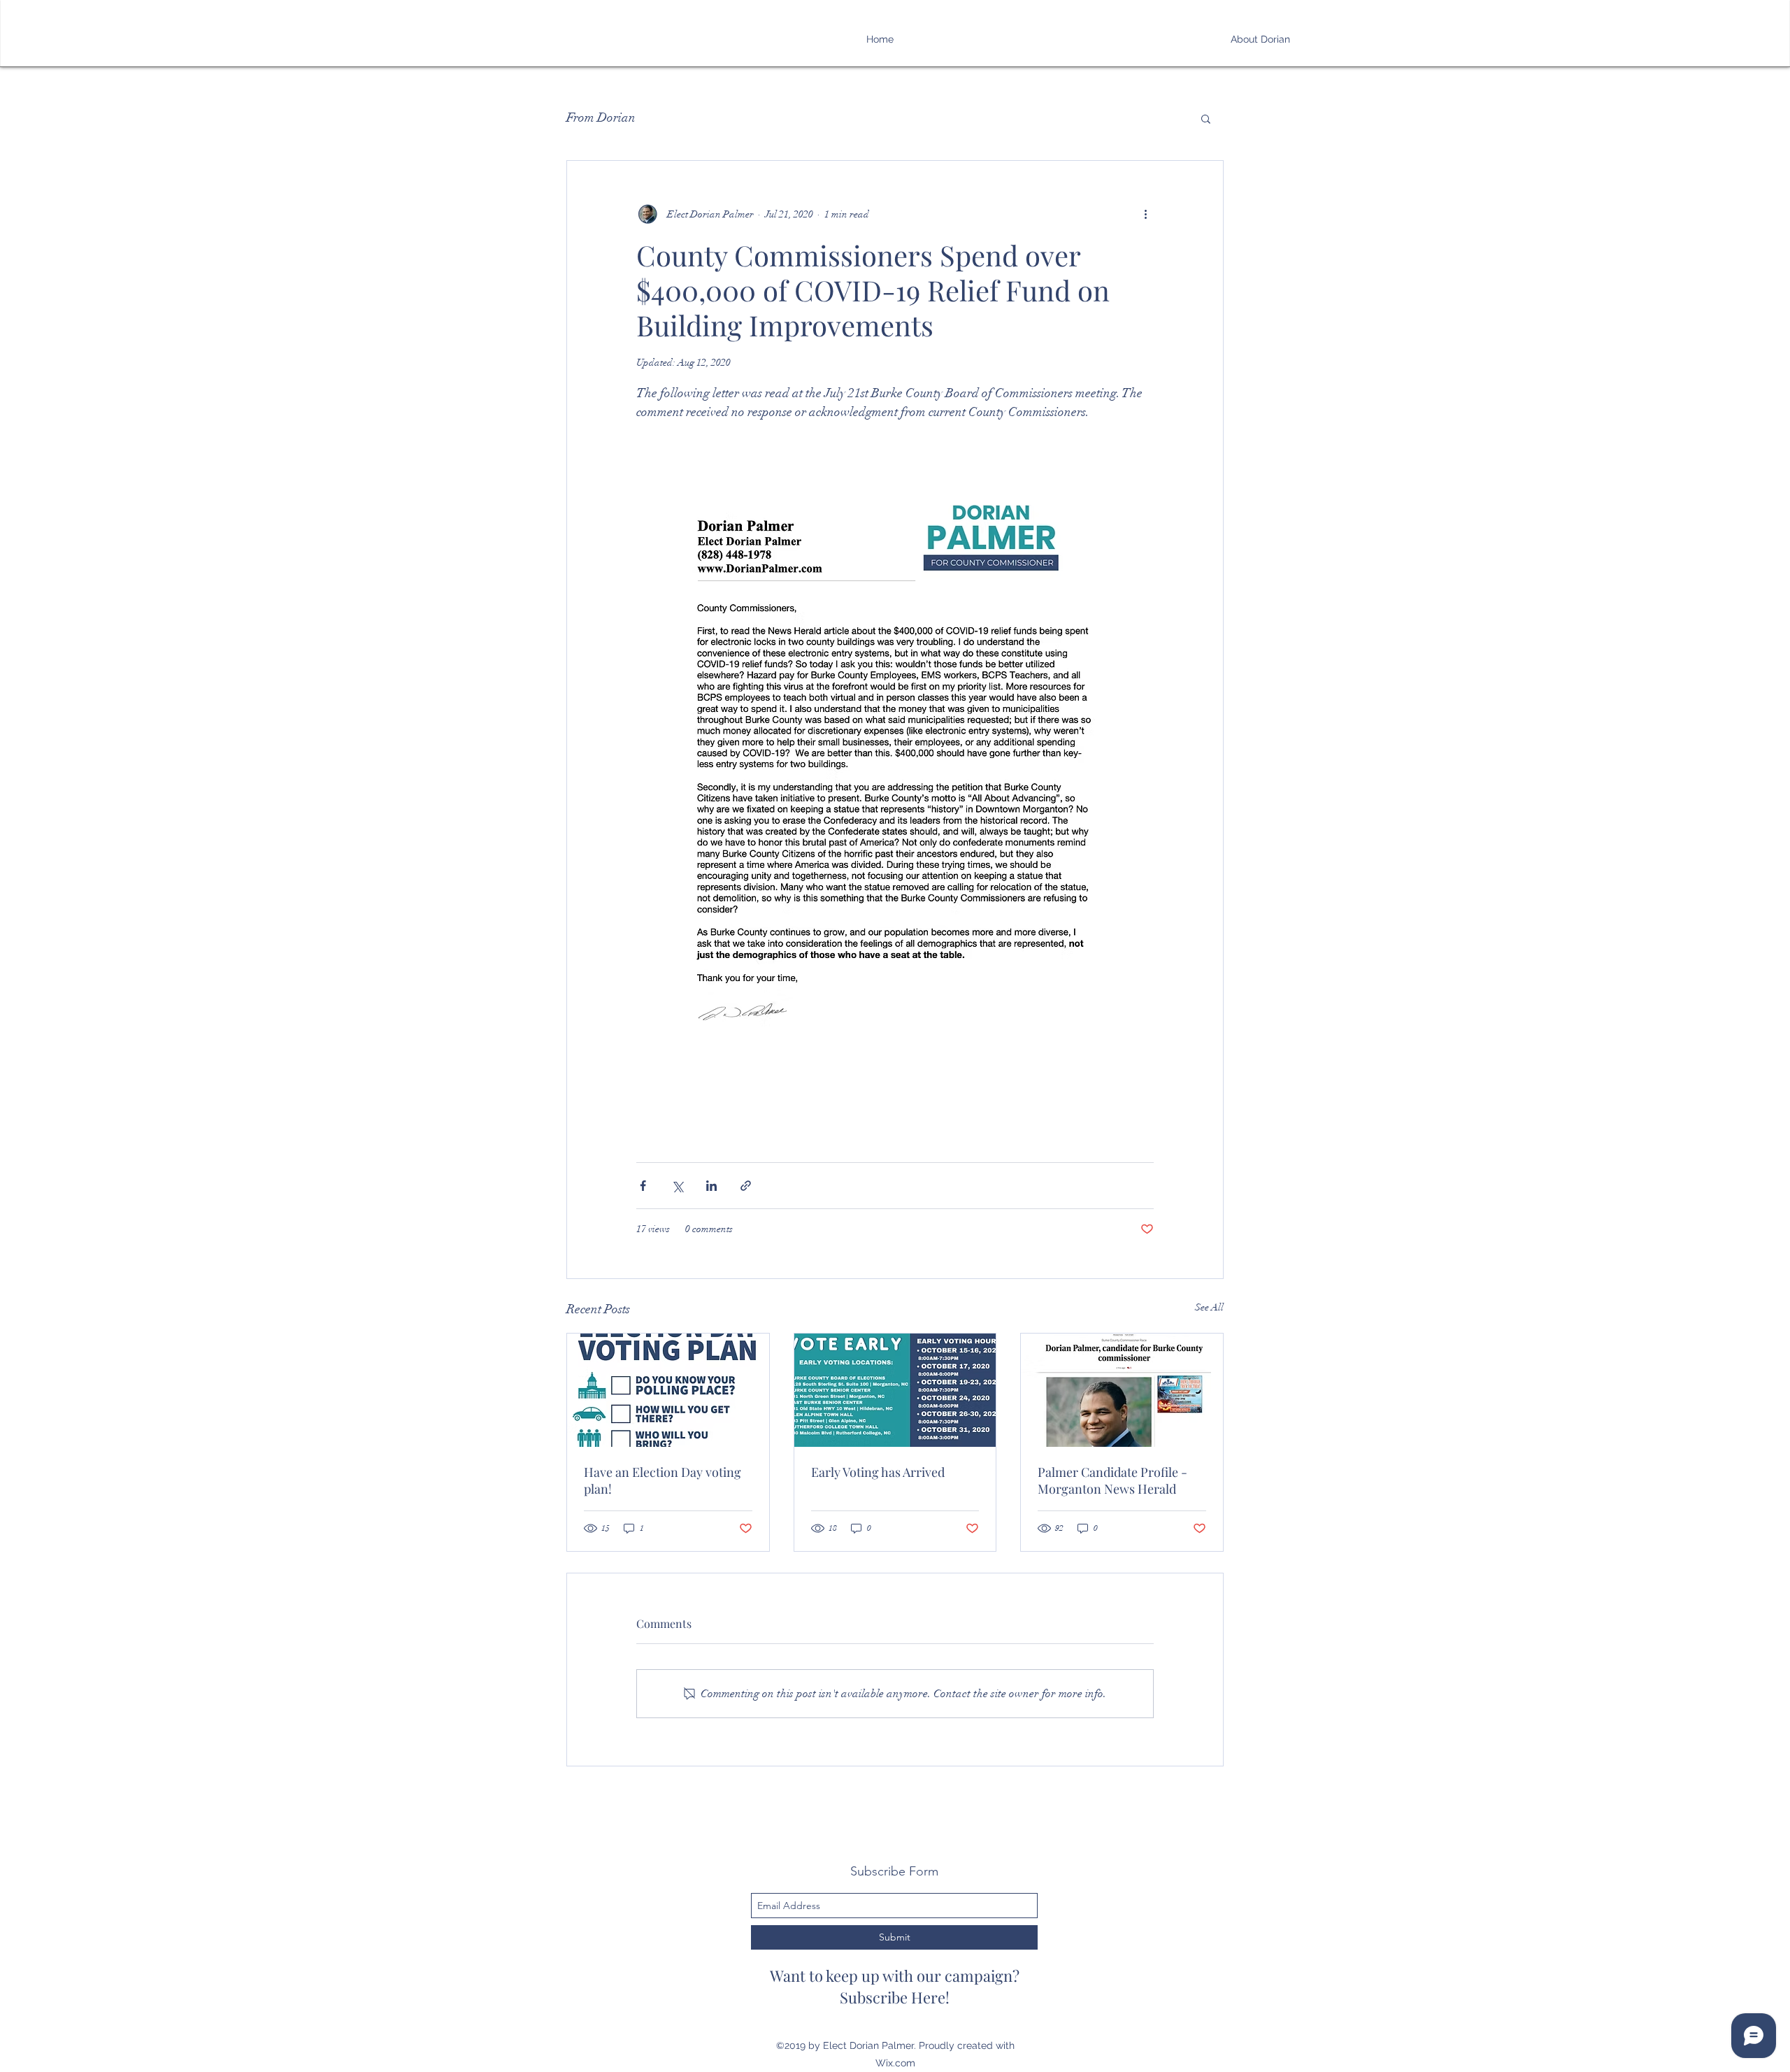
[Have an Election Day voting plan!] (668, 1390)
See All (1209, 1307)
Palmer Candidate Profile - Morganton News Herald (1112, 1480)
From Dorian (601, 117)
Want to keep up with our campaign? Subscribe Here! (895, 1986)
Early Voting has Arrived (878, 1472)
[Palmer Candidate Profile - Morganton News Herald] (1122, 1390)
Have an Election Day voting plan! (663, 1480)
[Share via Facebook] (643, 1186)
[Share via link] (746, 1186)
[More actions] (1145, 214)
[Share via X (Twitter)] (677, 1186)
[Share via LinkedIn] (711, 1186)
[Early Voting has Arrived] (895, 1390)
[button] (1206, 118)
